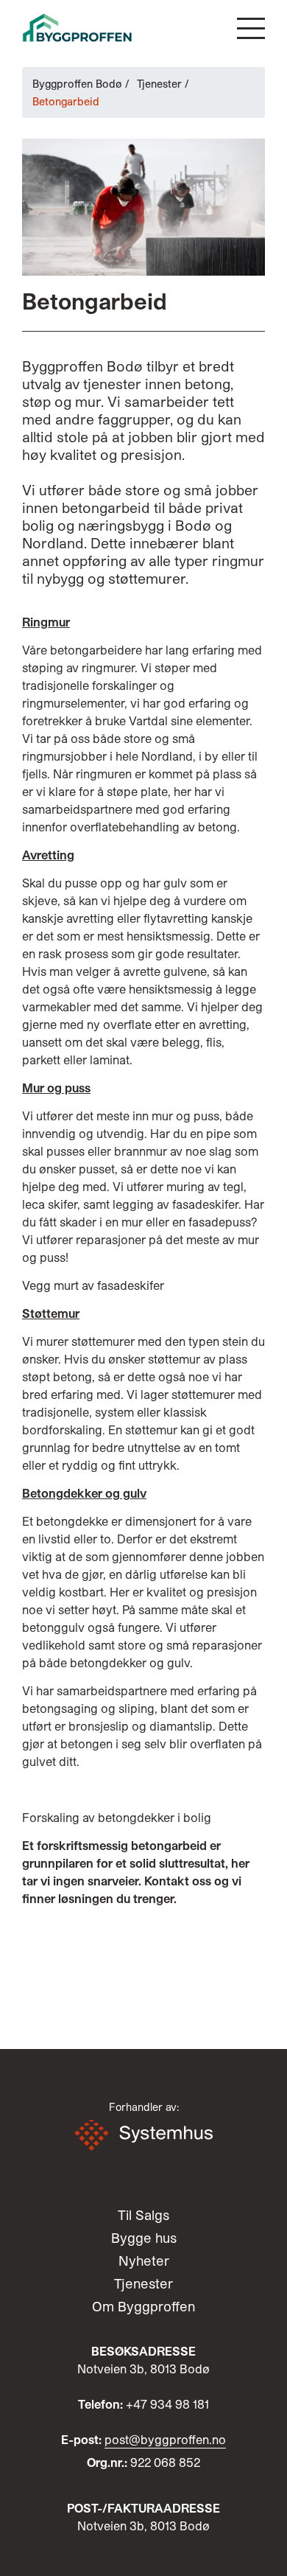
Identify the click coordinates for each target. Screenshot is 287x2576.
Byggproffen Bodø (77, 84)
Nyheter (144, 2261)
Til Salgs (143, 2215)
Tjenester (159, 84)
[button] (251, 28)
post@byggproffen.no (165, 2439)
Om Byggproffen (143, 2306)
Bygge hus (144, 2238)
